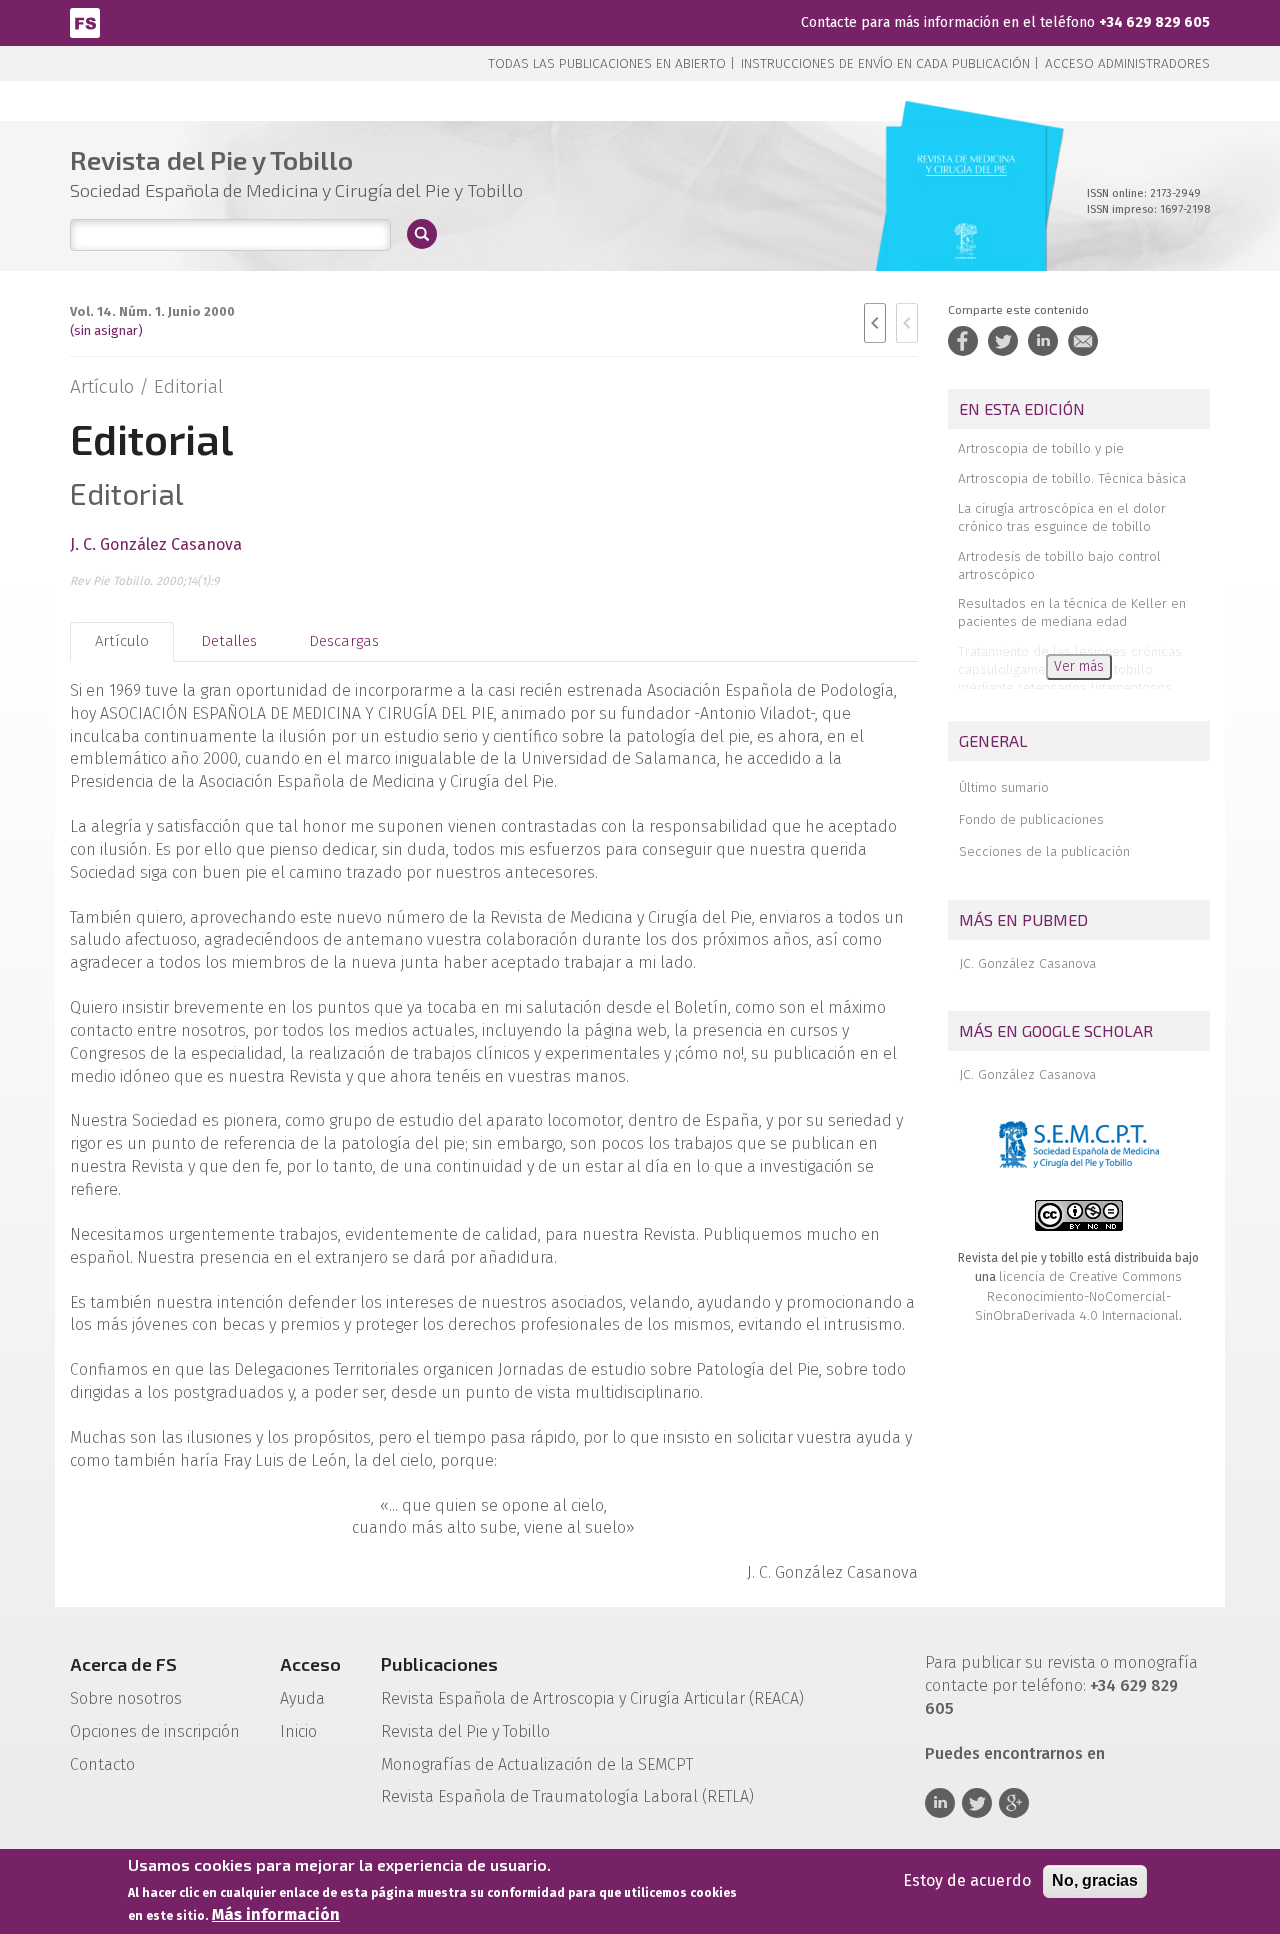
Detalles (229, 641)
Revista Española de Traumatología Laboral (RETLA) (567, 1796)
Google (1014, 1803)
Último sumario (1004, 787)
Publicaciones (439, 1664)
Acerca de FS (123, 1664)
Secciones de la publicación (1044, 851)
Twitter (977, 1803)
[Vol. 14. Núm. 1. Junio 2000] (966, 219)
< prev (875, 323)
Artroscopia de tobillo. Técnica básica (1072, 478)
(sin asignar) (106, 330)
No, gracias (1095, 1880)
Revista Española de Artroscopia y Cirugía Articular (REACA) (592, 1698)
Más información (276, 1914)
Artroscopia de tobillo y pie (1041, 448)
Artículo (122, 641)
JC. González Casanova (1027, 963)
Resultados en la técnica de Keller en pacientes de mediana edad (1072, 612)
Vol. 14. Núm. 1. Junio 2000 (152, 311)
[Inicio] (85, 21)
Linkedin (940, 1803)
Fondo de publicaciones (1031, 819)
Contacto (102, 1764)
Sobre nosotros (126, 1698)
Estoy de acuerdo (967, 1880)
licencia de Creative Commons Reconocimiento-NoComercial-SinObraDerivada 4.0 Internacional (1078, 1296)
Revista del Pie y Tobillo (465, 1731)
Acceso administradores (1127, 63)
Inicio (298, 1731)
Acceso (310, 1664)
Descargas (344, 641)
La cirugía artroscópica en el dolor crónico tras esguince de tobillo (1062, 517)
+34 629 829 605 (1154, 22)
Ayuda (302, 1698)
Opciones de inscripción (155, 1731)
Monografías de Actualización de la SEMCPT (537, 1764)
